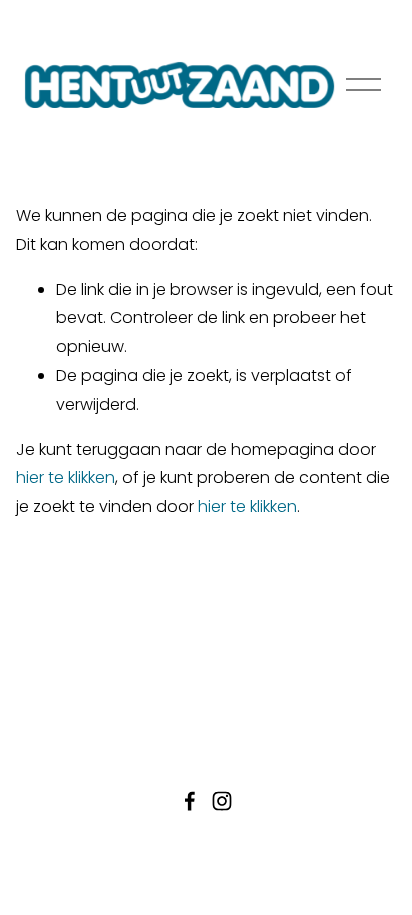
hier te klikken (65, 477)
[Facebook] (190, 801)
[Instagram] (222, 801)
